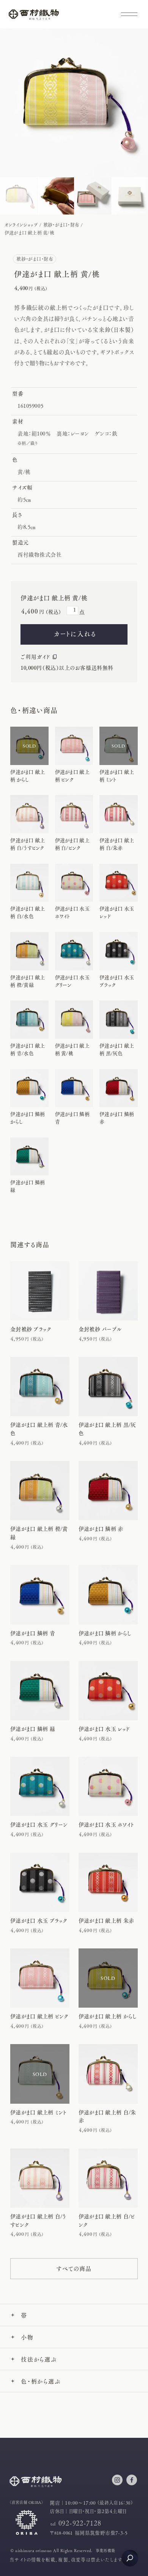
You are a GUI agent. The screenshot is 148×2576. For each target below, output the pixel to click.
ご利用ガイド (35, 656)
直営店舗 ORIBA (27, 2502)
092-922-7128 (80, 2523)
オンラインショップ (21, 225)
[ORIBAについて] (27, 2532)
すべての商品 (74, 2268)
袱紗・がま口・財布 (61, 225)
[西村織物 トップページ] (34, 17)
